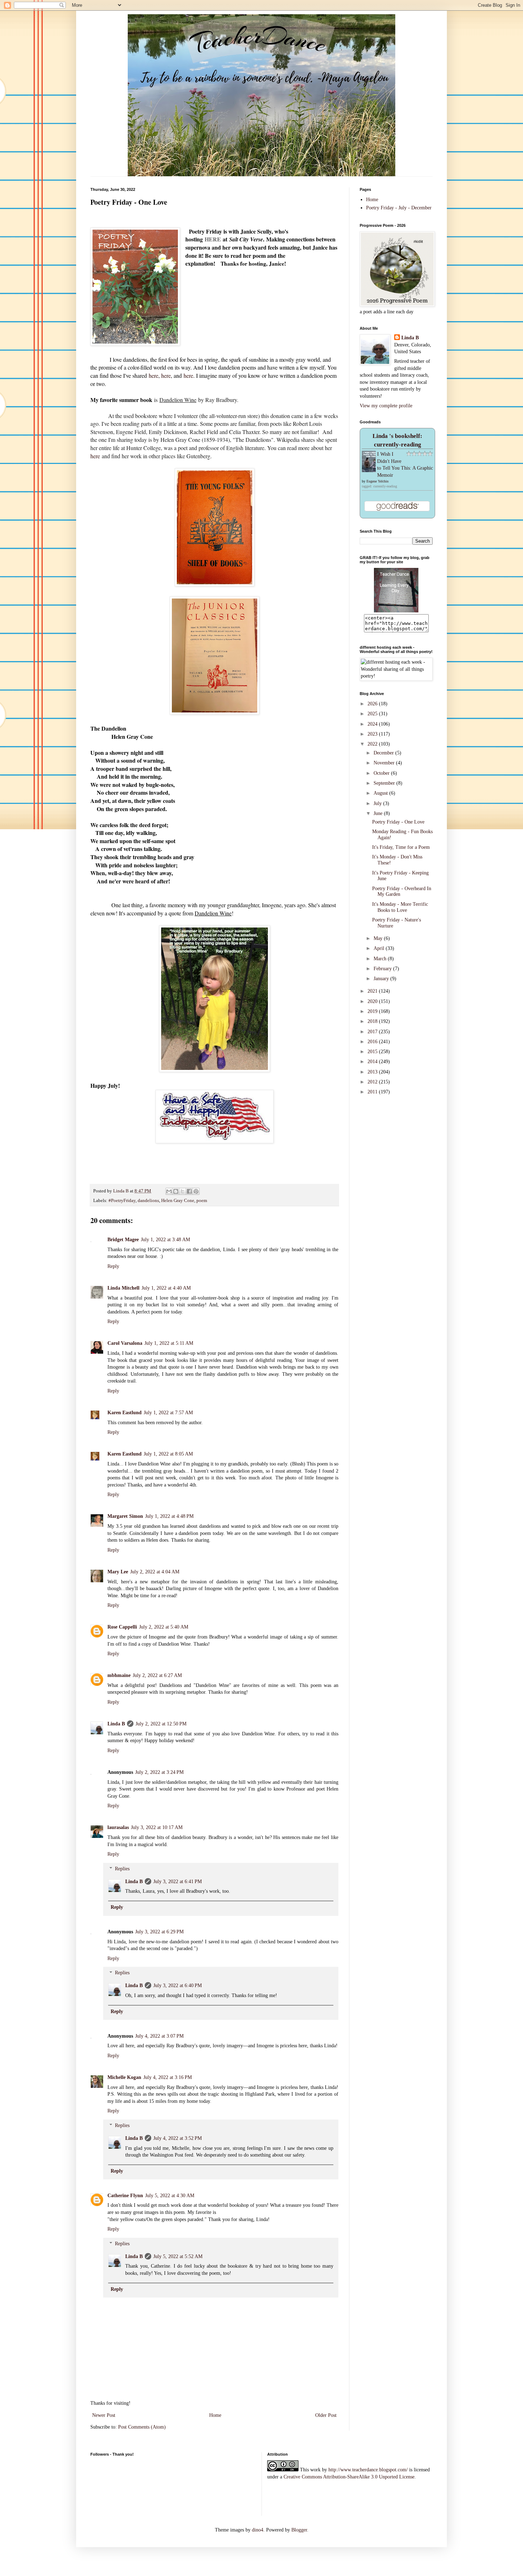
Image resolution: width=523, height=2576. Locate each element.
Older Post (326, 2415)
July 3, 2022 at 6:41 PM (178, 1882)
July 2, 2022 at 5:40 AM (164, 1627)
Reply (113, 1266)
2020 (373, 1001)
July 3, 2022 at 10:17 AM (157, 1827)
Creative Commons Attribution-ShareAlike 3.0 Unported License (349, 2477)
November (385, 763)
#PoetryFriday (122, 1201)
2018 (373, 1021)
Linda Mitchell (123, 1288)
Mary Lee (118, 1572)
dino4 (258, 2530)
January (382, 979)
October (382, 773)
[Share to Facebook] (189, 1191)
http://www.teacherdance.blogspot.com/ (368, 2470)
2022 (373, 744)
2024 (373, 724)
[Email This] (169, 1191)
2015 (373, 1052)
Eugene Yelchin (377, 481)
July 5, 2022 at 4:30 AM (170, 2196)
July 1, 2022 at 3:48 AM (165, 1240)
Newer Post (104, 2415)
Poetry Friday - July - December (399, 208)
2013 (373, 1072)
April (380, 948)
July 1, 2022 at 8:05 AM (168, 1454)
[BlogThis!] (176, 1191)
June (379, 813)
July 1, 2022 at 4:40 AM (166, 1288)
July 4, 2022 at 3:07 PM (159, 2036)
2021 (373, 991)
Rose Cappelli (122, 1627)
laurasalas (118, 1827)
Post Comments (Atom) (142, 2427)
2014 (373, 1062)
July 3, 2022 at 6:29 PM (159, 1932)
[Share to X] (183, 1191)
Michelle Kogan (124, 2077)
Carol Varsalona (125, 1343)
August (381, 793)
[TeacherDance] (396, 611)
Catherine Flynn (125, 2196)
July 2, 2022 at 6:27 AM (157, 1675)
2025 (373, 714)
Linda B (116, 1724)
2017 (373, 1032)
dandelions (148, 1201)
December (384, 753)
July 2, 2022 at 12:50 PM (161, 1724)
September (385, 783)
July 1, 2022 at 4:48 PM (169, 1516)
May (379, 938)
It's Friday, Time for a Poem (401, 847)
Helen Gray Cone (178, 1201)
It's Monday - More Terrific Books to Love (400, 907)
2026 (373, 704)
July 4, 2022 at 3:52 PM (178, 2138)
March (381, 959)
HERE (213, 239)
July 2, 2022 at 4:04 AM (155, 1572)
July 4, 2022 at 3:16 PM (168, 2077)
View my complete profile (386, 406)
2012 (373, 1082)
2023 (373, 734)
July (378, 803)
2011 (373, 1092)
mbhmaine (119, 1675)
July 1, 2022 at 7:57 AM (168, 1413)
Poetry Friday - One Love (398, 822)
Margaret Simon (125, 1516)
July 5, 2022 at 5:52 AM (178, 2256)
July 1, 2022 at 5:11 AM (169, 1343)
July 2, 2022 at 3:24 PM (159, 1772)
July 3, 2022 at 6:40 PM (178, 1985)
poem (202, 1201)
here (154, 375)
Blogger (299, 2530)
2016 (373, 1042)
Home (215, 2415)
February (383, 969)
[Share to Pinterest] (196, 1191)
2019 (373, 1011)
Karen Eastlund (125, 1413)
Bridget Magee (123, 1240)
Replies (122, 1869)
